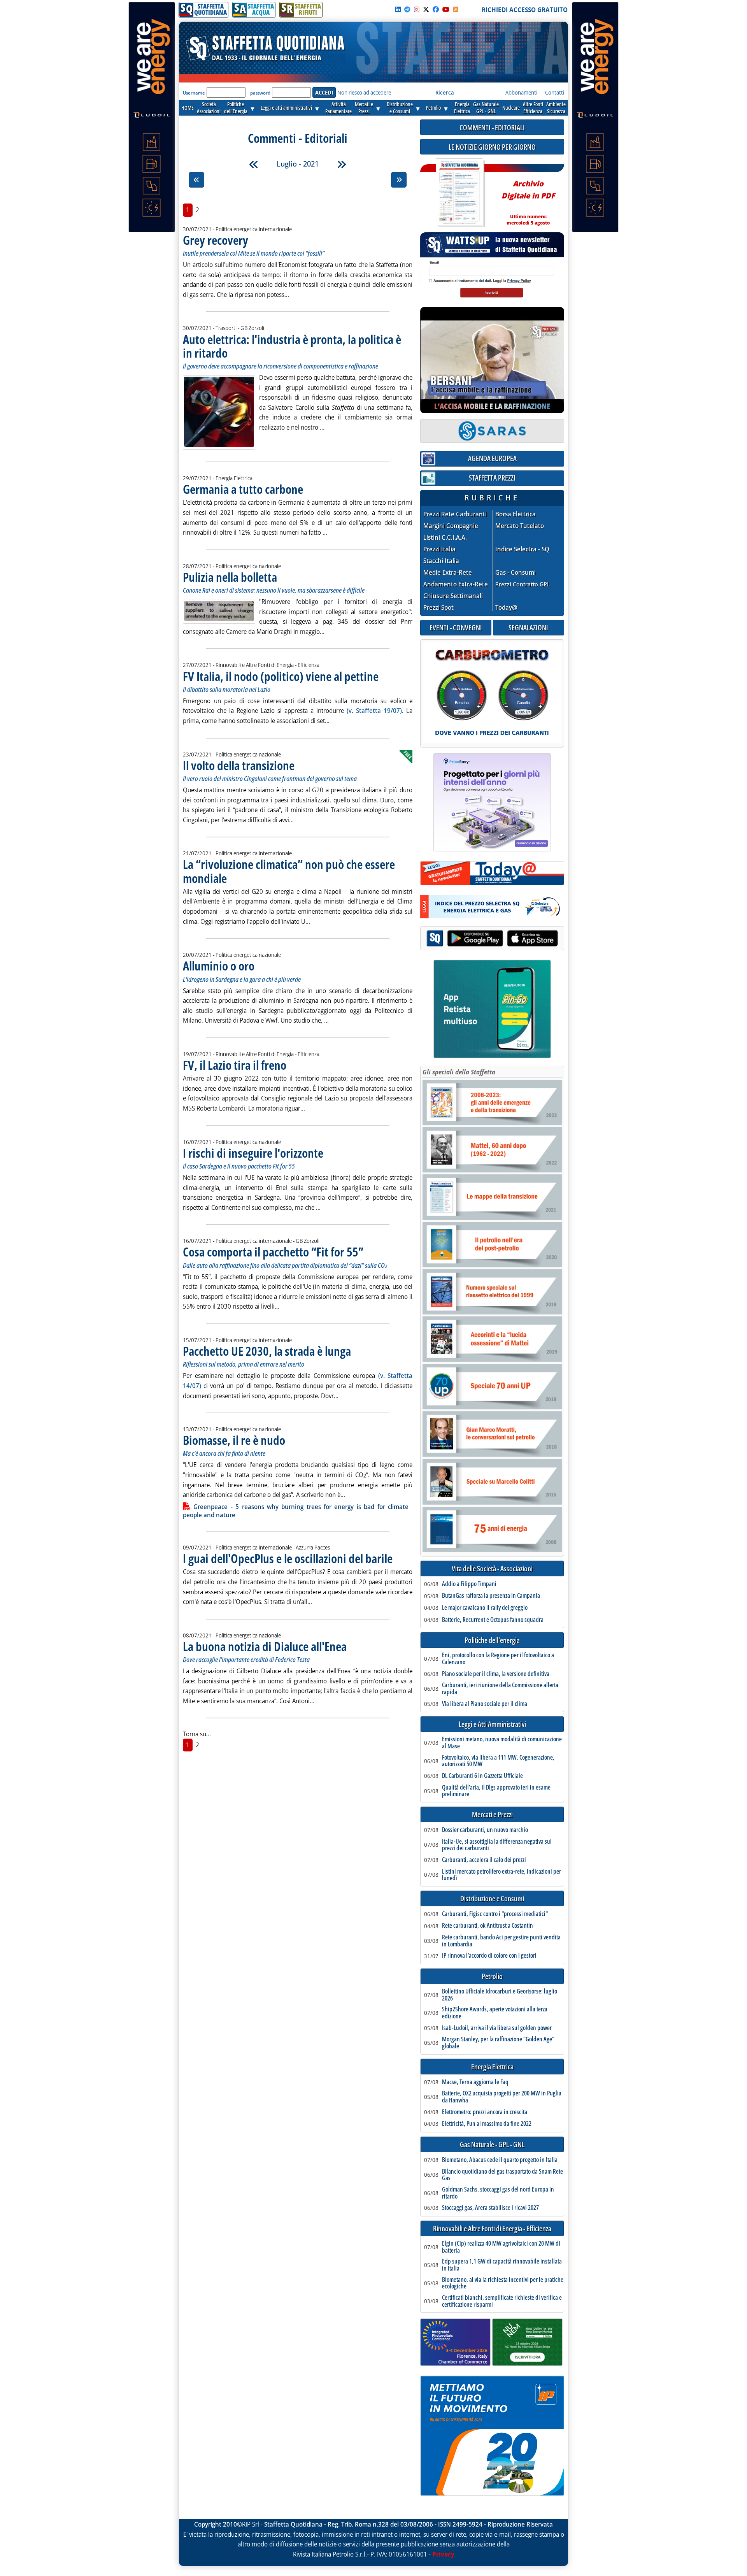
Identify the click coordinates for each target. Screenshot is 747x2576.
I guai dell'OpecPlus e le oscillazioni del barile (288, 1558)
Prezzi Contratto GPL (523, 584)
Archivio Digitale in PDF (528, 199)
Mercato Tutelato (520, 526)
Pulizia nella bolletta (230, 577)
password (260, 93)
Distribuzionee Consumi (400, 108)
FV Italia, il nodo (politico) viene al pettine (281, 676)
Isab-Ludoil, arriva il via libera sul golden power (497, 2028)
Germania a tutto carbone (243, 489)
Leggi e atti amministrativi (286, 108)
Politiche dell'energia (492, 1640)
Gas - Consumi (516, 573)
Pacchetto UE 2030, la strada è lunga (267, 1351)
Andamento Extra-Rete (456, 584)
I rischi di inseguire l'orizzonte (253, 1153)
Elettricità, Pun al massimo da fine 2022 (487, 2124)
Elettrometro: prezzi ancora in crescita (485, 2112)
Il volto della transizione (239, 765)
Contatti (555, 92)
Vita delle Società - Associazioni (492, 1569)
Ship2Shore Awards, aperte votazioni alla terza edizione (495, 2013)
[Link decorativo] (459, 193)
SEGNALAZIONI (528, 627)
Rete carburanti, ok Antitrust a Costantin (487, 1926)
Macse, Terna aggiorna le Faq (475, 2082)
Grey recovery (216, 240)
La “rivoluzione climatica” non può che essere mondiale (289, 871)
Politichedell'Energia (236, 108)
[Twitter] (426, 9)
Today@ (506, 607)
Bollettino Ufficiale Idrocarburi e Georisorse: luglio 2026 (500, 1995)
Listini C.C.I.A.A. (445, 538)
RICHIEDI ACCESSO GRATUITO (525, 10)
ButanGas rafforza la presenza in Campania (491, 1596)
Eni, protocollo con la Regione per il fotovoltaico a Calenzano (498, 1659)
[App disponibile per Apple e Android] (492, 939)
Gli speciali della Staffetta (459, 1072)
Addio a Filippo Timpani (469, 1584)
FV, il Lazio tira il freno (235, 1065)
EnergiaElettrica (462, 108)
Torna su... (197, 1734)
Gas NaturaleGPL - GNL (486, 108)
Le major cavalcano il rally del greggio (485, 1608)
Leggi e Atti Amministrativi (492, 1724)
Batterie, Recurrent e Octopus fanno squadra (493, 1620)
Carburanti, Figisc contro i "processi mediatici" (495, 1914)
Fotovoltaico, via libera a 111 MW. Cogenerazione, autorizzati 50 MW (498, 1761)
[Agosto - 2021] (342, 164)
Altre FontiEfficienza (533, 108)
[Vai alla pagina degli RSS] (456, 9)
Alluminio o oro (219, 966)
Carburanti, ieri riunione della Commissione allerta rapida (500, 1689)
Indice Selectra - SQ (522, 549)
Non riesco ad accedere (364, 92)
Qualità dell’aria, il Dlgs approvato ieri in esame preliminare (496, 1791)
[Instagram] (417, 9)
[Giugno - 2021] (254, 164)
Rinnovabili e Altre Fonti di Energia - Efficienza (492, 2229)
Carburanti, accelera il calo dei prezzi (484, 1860)
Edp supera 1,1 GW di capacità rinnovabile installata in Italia (502, 2265)
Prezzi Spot (438, 607)
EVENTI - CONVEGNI (456, 627)
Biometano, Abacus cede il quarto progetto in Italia (500, 2160)
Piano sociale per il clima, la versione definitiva (496, 1674)
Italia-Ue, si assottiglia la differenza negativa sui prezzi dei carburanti (497, 1845)
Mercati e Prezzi (492, 1815)
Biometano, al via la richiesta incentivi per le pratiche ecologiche (503, 2283)
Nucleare (511, 108)
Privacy (443, 2554)
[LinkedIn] (398, 9)
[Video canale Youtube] (446, 9)
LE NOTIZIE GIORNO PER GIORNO (492, 147)
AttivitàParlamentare (338, 108)
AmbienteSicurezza (556, 108)
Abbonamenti (521, 92)
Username (194, 93)
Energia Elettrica (492, 2067)
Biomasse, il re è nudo (234, 1440)
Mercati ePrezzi (364, 108)
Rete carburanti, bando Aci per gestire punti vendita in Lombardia (501, 1941)
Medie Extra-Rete (448, 573)
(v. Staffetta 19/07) (374, 711)
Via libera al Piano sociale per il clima (485, 1704)
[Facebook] (436, 9)
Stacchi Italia (441, 561)
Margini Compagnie (451, 526)
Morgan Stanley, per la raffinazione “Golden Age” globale (498, 2043)
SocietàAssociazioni (209, 108)
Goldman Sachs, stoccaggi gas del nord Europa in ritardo (498, 2193)
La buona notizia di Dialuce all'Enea (265, 1646)
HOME (188, 108)
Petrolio (433, 108)
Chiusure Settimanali (453, 596)
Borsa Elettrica (516, 514)
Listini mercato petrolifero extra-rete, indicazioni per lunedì (502, 1875)
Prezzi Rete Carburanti (455, 514)
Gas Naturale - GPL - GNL (492, 2145)
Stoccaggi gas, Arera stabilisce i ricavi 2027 (490, 2208)
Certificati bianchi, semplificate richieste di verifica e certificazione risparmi (502, 2301)
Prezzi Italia (439, 549)
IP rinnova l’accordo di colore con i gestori (489, 1956)
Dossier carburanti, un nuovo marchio (485, 1830)
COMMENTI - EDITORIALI (492, 127)
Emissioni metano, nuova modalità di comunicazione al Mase (502, 1743)
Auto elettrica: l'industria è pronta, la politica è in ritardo (292, 346)
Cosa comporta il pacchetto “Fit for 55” (273, 1252)
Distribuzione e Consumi (492, 1899)
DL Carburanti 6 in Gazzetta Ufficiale (482, 1776)
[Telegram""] (407, 9)
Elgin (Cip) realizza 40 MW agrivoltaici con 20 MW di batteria (501, 2247)
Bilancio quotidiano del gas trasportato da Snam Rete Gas (502, 2175)
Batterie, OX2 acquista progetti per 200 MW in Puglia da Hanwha (502, 2097)
